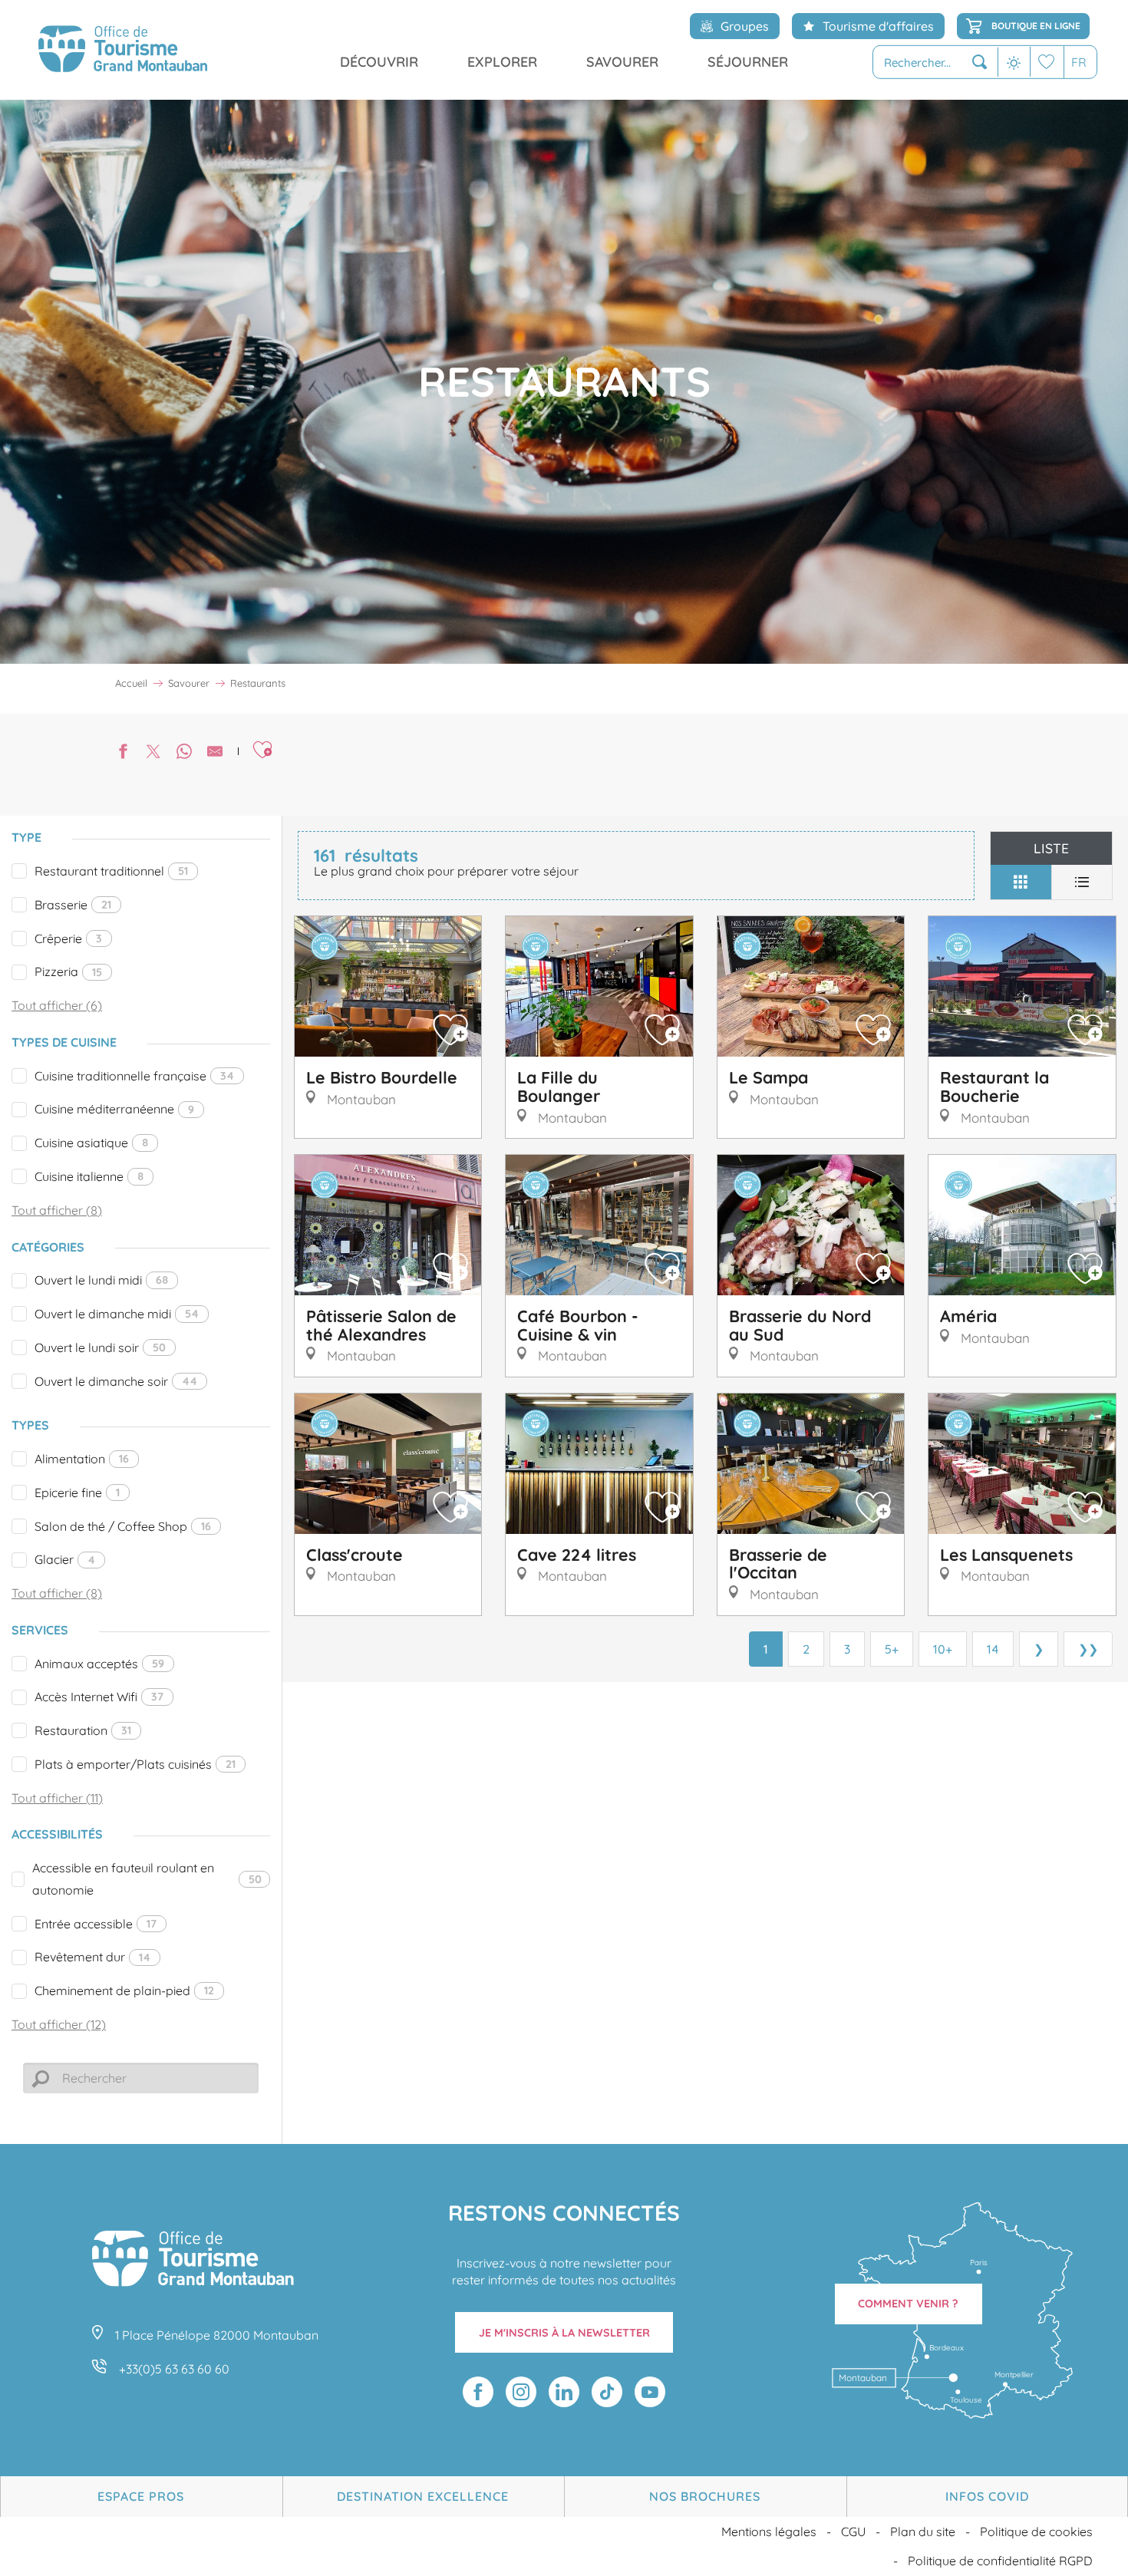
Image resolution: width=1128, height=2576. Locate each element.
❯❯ (1088, 1649)
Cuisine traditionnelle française (134, 1076)
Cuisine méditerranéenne (114, 1109)
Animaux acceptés (99, 1664)
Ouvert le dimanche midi (117, 1314)
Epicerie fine (77, 1492)
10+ (943, 1649)
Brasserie (73, 905)
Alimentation (82, 1459)
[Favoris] (1047, 62)
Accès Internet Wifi (99, 1697)
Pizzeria (68, 971)
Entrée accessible (96, 1924)
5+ (892, 1649)
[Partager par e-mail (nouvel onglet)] (215, 753)
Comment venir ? (908, 2304)
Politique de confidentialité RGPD (1000, 2561)
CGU (853, 2531)
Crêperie (68, 938)
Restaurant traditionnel (111, 871)
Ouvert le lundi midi (101, 1280)
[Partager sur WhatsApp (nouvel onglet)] (184, 753)
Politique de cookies (1036, 2531)
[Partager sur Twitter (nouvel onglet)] (153, 753)
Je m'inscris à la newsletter (564, 2333)
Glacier (65, 1559)
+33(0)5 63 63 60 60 (174, 2369)
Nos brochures (705, 2496)
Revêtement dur (92, 1957)
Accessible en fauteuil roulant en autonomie (147, 1879)
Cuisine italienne (89, 1176)
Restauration (83, 1730)
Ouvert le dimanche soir (116, 1381)
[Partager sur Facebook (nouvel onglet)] (123, 753)
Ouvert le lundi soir (100, 1347)
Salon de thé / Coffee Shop (123, 1526)
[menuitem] (123, 50)
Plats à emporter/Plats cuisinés (135, 1764)
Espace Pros (141, 2496)
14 (993, 1649)
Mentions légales (769, 2531)
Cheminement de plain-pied (124, 1991)
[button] (935, 63)
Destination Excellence (423, 2496)
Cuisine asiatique (91, 1143)
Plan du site (923, 2531)
